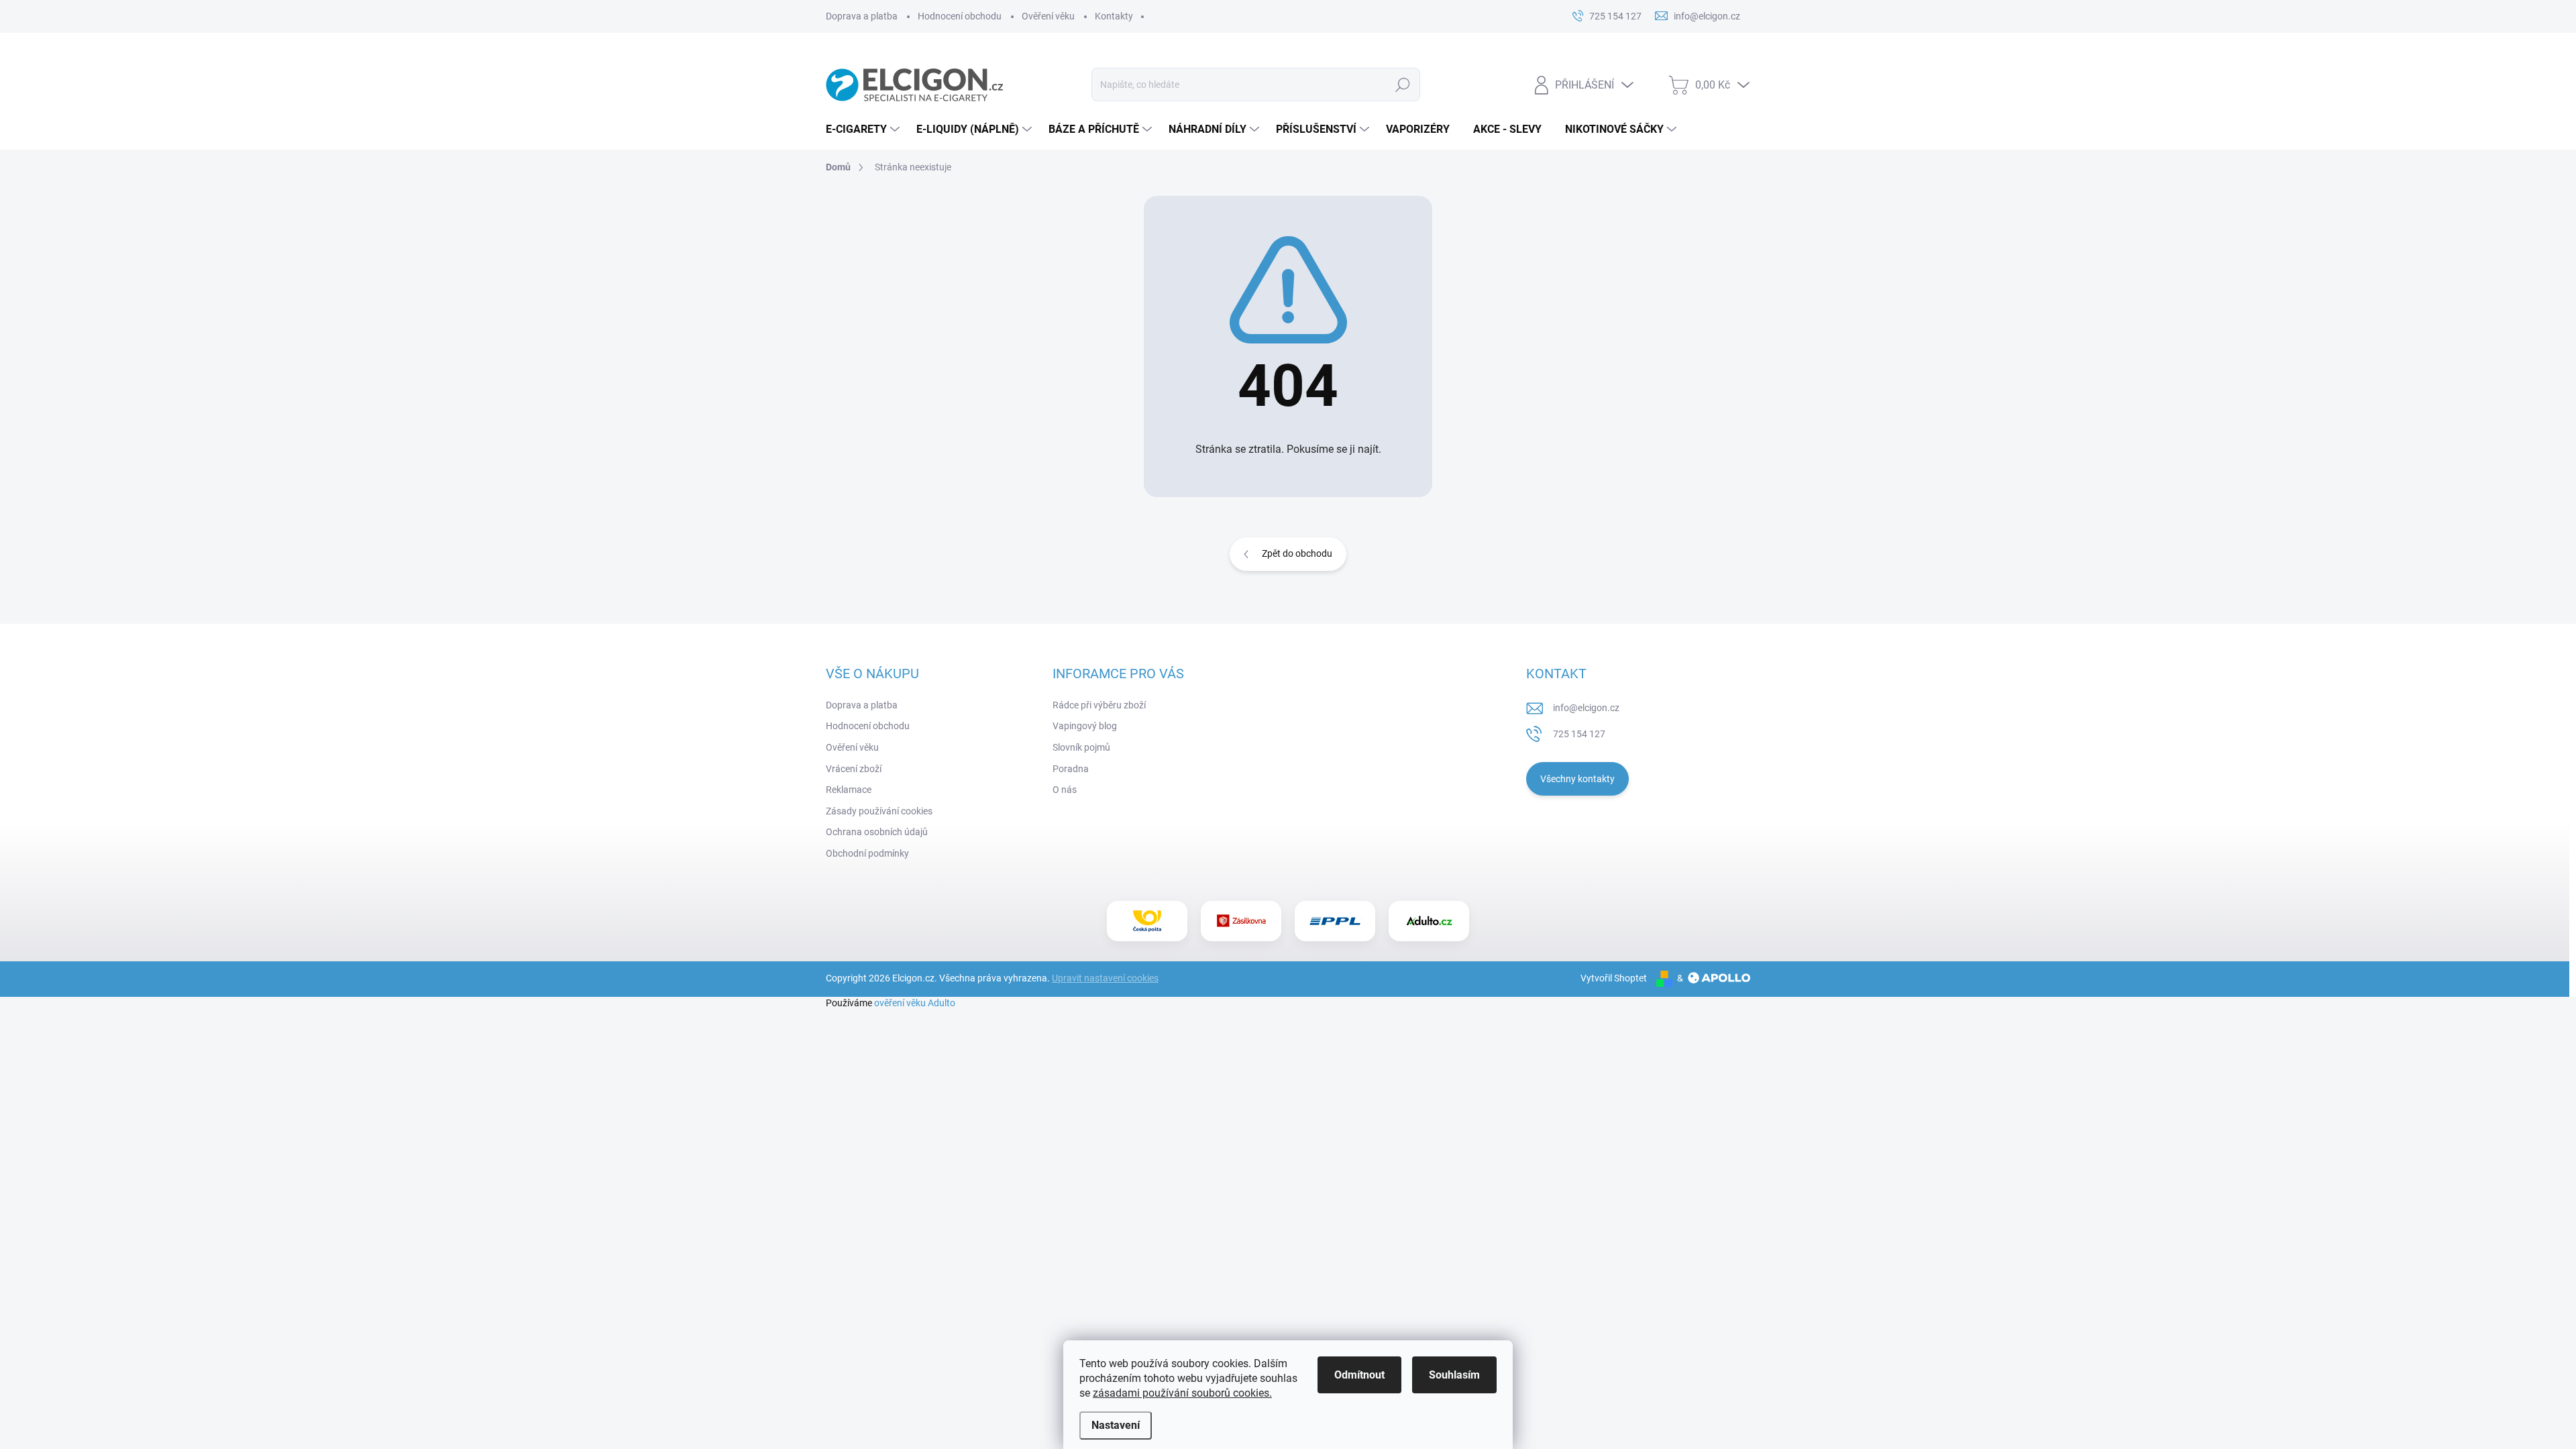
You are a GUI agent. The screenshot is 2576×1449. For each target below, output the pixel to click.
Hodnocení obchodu (960, 16)
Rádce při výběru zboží (1099, 705)
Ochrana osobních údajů (877, 832)
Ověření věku (1048, 16)
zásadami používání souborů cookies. (1182, 1393)
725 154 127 (1579, 734)
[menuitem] (864, 129)
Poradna (1071, 769)
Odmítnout (1359, 1375)
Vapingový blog (1085, 726)
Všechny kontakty (1577, 779)
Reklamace (849, 790)
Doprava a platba (862, 16)
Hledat (1402, 85)
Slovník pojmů (1081, 747)
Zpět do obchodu (1297, 553)
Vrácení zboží (854, 769)
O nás (1065, 790)
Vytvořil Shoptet (1614, 978)
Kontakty (1114, 16)
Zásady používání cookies (879, 811)
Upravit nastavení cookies (1105, 978)
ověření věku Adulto (915, 1003)
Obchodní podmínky (867, 853)
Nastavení (1116, 1425)
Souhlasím (1454, 1375)
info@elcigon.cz (1586, 708)
